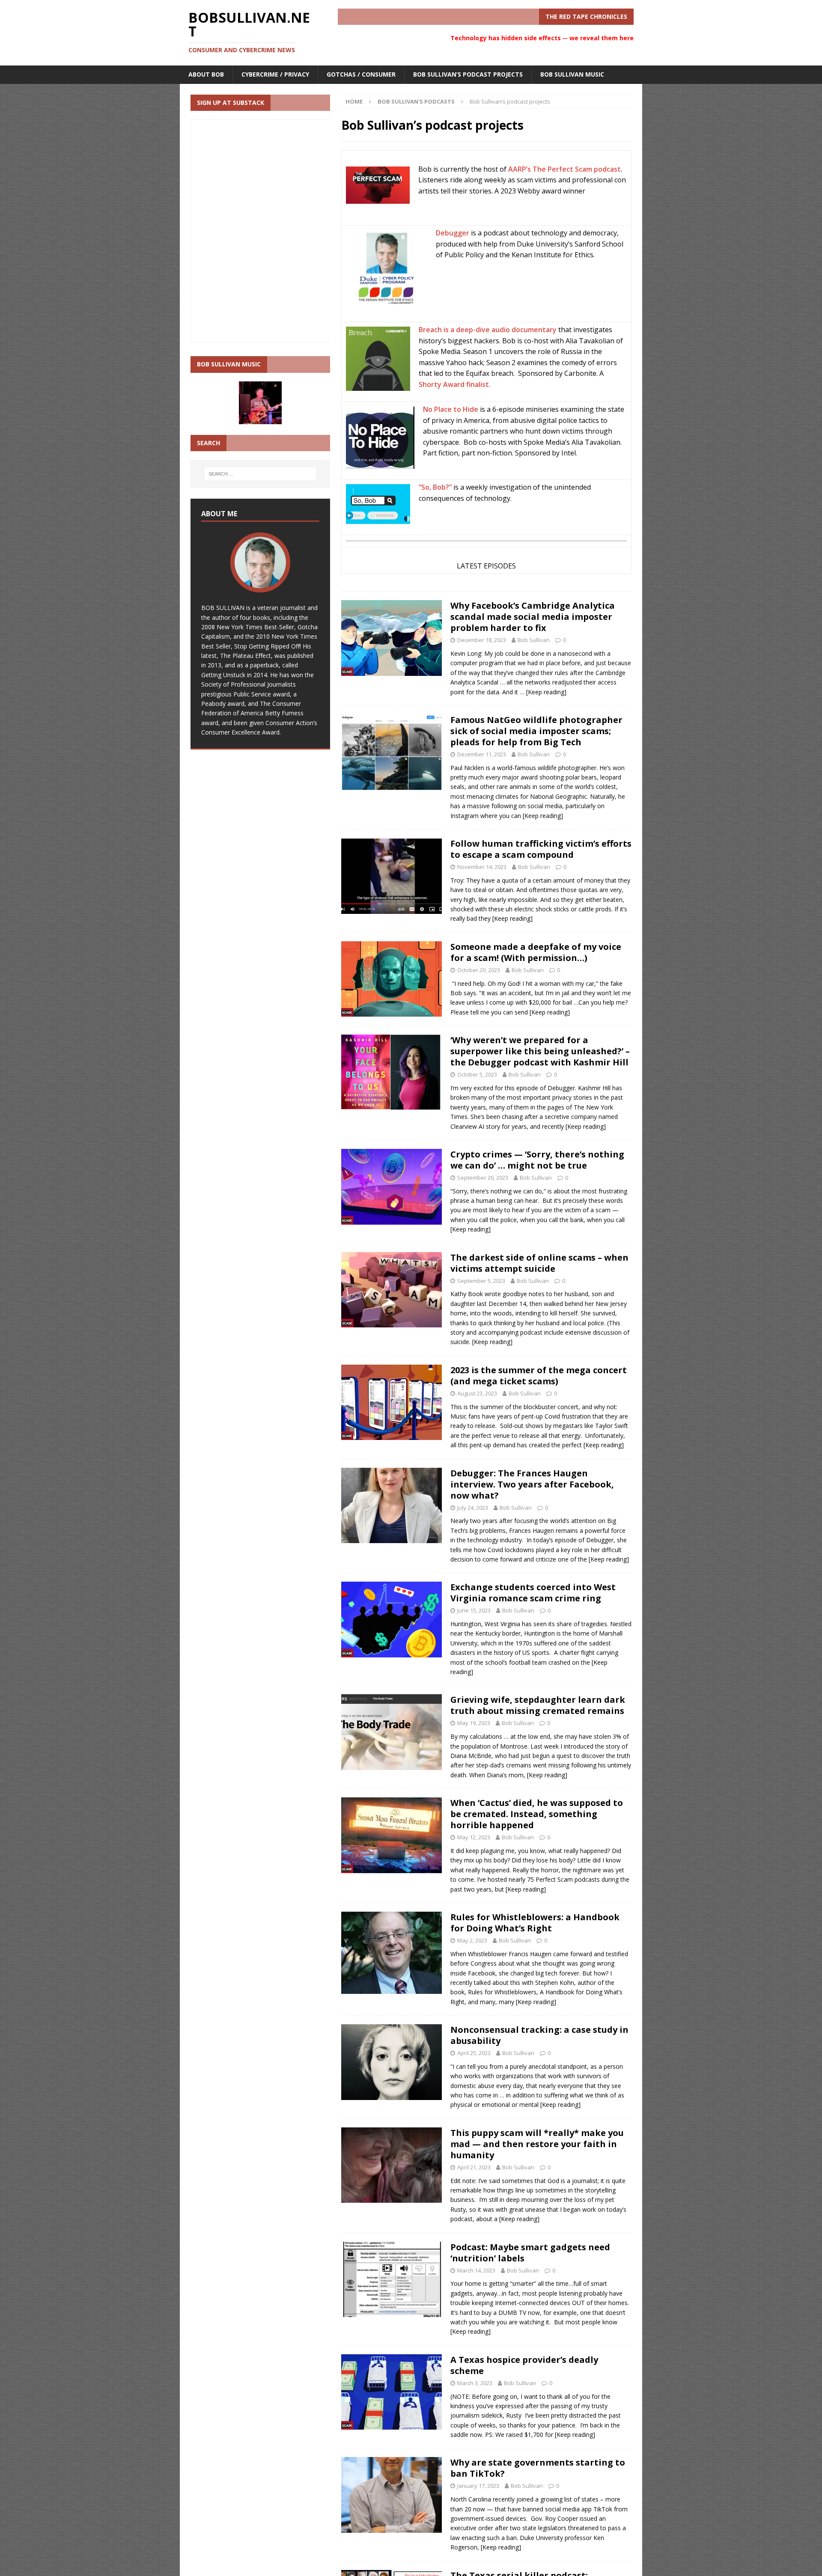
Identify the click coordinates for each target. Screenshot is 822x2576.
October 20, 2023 (479, 970)
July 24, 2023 (473, 1508)
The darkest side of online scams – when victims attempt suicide (539, 1263)
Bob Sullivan (534, 640)
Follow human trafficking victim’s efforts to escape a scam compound (541, 849)
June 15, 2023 (474, 1610)
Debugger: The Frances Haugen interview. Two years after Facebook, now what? (532, 1484)
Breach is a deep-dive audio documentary (488, 330)
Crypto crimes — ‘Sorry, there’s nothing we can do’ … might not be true (537, 1160)
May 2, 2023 (472, 1940)
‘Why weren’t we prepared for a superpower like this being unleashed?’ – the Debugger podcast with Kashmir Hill (540, 1051)
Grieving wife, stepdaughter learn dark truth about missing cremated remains (538, 1705)
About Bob (206, 74)
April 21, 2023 (474, 2167)
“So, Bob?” (435, 487)
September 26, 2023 (483, 1178)
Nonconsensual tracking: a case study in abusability (539, 2035)
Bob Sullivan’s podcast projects (468, 74)
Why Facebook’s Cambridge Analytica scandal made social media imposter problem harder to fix (533, 617)
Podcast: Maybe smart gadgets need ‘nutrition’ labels (530, 2253)
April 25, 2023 (474, 2053)
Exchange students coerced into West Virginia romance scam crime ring (533, 1593)
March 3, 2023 (475, 2383)
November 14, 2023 (482, 867)
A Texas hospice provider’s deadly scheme (524, 2365)
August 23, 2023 (477, 1393)
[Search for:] (260, 474)
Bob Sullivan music (572, 74)
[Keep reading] (546, 692)
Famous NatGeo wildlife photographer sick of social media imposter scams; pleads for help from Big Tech (536, 731)
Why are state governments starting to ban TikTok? (538, 2468)
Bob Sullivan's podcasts (416, 101)
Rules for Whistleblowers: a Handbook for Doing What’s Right (535, 1923)
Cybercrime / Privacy (275, 74)
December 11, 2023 (482, 754)
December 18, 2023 (482, 640)
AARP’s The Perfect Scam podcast (564, 169)
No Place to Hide (451, 409)
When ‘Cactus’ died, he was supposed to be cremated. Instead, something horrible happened (537, 1814)
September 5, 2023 (481, 1281)
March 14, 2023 (476, 2270)
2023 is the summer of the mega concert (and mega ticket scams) (539, 1376)
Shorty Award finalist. (455, 384)
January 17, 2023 (478, 2486)
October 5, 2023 (477, 1074)
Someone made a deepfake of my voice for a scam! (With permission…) (536, 952)
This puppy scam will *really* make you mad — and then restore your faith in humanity (537, 2144)
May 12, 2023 (474, 1837)
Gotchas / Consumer (361, 74)
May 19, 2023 (474, 1723)
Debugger (453, 233)
